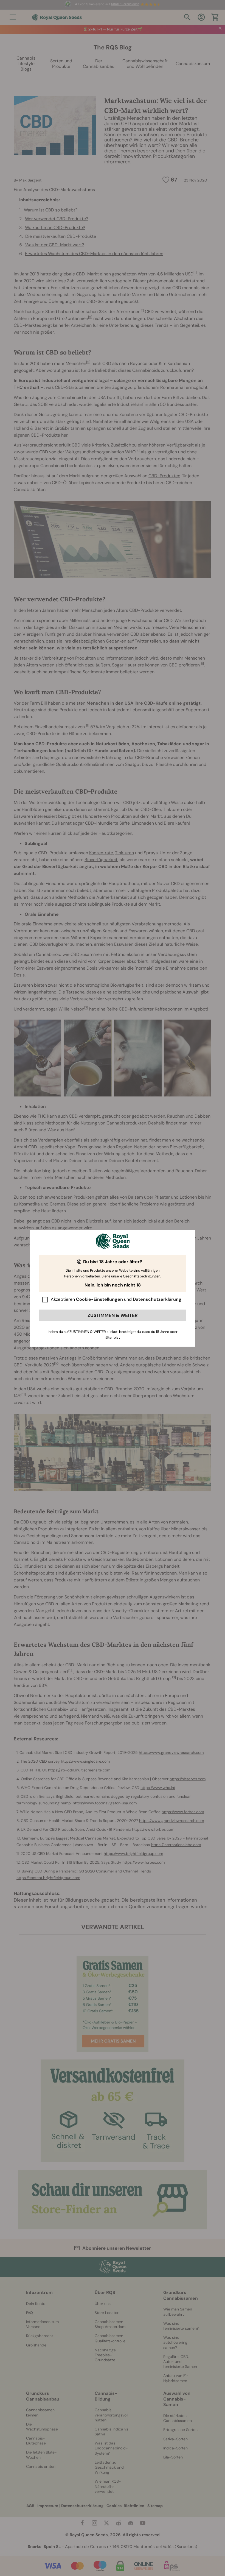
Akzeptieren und (116, 1299)
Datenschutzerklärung (157, 1299)
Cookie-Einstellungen (99, 1299)
